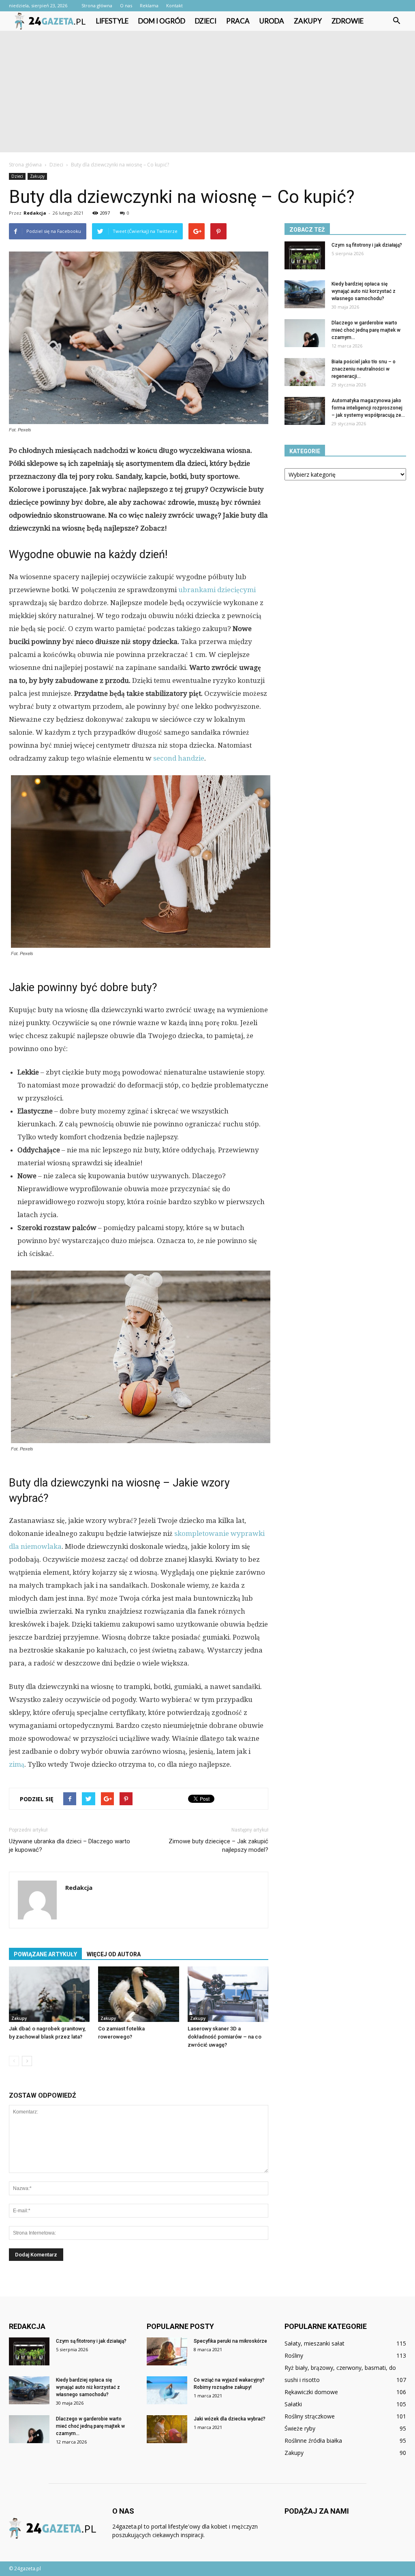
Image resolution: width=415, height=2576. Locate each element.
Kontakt (174, 5)
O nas (126, 5)
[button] (396, 21)
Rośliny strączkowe (310, 2416)
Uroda (272, 21)
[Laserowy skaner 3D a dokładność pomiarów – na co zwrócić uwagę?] (228, 1994)
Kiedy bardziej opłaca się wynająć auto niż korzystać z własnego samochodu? (364, 291)
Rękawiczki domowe (311, 2392)
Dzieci (206, 21)
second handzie (179, 758)
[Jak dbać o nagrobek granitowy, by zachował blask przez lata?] (49, 1994)
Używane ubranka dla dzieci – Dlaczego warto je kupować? (70, 1846)
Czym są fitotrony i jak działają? (367, 245)
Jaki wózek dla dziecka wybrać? (230, 2419)
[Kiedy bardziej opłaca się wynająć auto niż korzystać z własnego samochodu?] (305, 294)
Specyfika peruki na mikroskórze (230, 2341)
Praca (238, 21)
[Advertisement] (207, 92)
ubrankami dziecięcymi (217, 590)
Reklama (149, 5)
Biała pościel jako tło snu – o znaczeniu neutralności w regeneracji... (364, 369)
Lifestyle (112, 21)
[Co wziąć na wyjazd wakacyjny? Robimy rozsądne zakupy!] (167, 2390)
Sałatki (293, 2404)
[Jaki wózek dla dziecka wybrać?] (167, 2429)
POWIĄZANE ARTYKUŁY (45, 1954)
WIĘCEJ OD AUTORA (114, 1954)
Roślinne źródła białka (313, 2441)
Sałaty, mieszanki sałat (314, 2343)
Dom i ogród (162, 21)
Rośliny (294, 2355)
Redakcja (35, 213)
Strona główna (97, 5)
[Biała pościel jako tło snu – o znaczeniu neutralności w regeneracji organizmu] (305, 372)
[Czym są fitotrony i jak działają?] (305, 255)
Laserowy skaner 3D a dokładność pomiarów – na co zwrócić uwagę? (225, 2037)
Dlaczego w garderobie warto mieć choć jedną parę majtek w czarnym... (366, 330)
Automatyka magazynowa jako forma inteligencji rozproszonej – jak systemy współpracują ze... (368, 408)
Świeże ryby (300, 2428)
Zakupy (308, 21)
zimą (17, 1764)
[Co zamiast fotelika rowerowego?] (138, 1994)
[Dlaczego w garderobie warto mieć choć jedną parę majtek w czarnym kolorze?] (305, 333)
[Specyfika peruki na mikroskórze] (167, 2351)
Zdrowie (348, 21)
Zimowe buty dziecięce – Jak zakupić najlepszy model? (218, 1846)
